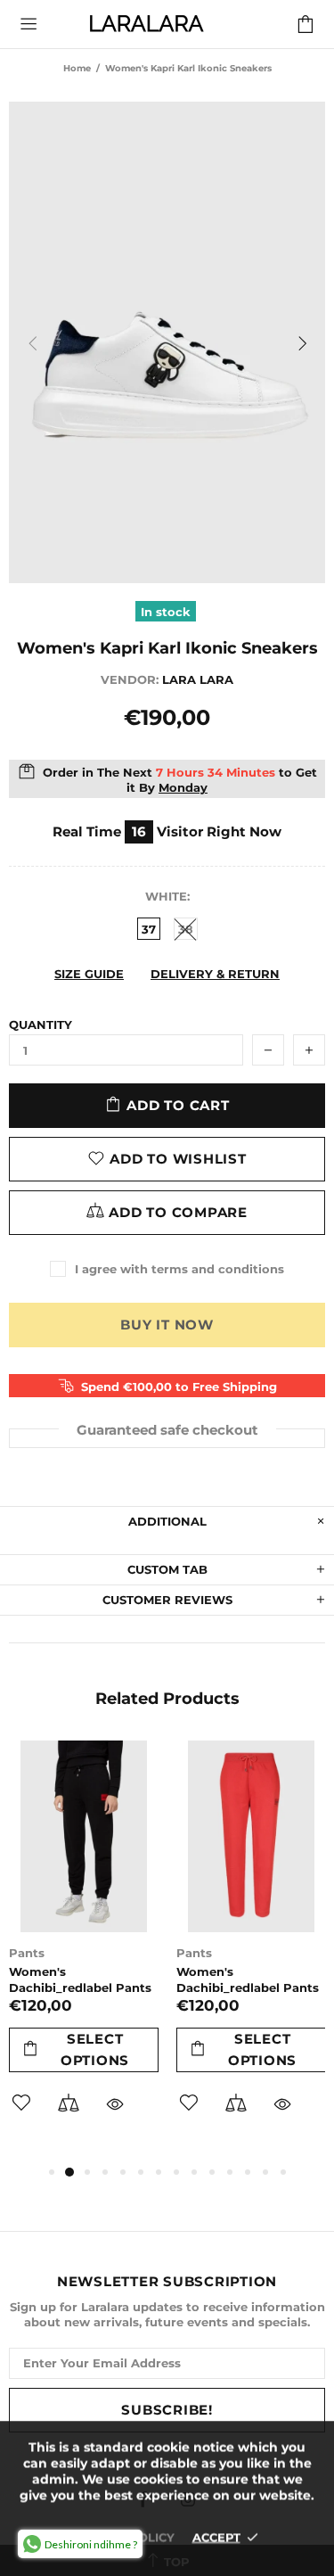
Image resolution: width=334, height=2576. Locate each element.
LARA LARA (146, 24)
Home (77, 68)
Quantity (41, 1025)
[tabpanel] (84, 1951)
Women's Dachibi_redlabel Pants (80, 1979)
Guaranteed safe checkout (167, 1429)
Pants (27, 1953)
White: (167, 896)
